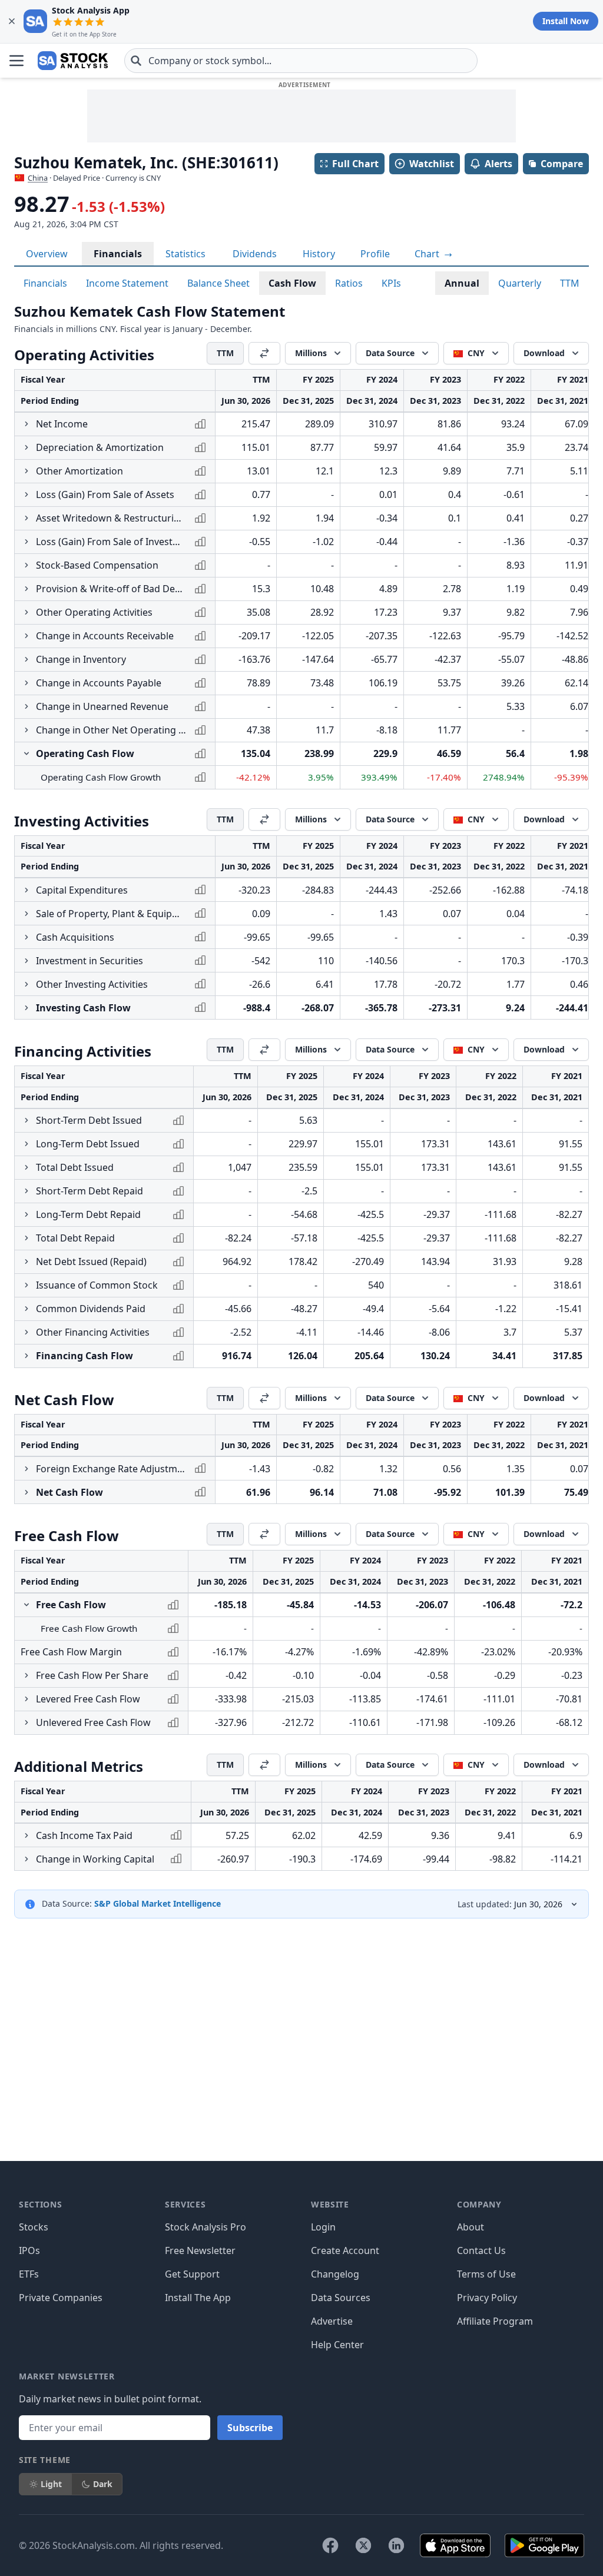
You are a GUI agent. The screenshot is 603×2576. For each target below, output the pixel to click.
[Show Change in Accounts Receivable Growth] (26, 636)
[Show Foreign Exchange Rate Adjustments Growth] (26, 1469)
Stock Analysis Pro (206, 2227)
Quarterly (520, 283)
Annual (462, 283)
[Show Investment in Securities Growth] (26, 961)
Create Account (345, 2250)
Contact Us (481, 2250)
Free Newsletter (200, 2250)
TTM (570, 283)
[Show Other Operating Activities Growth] (26, 612)
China (38, 178)
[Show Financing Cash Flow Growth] (26, 1356)
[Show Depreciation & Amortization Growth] (26, 447)
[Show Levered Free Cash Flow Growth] (26, 1699)
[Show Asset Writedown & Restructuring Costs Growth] (26, 518)
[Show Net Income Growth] (26, 424)
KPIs (391, 283)
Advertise (332, 2321)
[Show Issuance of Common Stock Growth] (26, 1285)
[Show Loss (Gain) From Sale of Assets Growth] (26, 494)
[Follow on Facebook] (330, 2545)
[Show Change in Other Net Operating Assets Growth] (26, 730)
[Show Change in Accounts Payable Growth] (26, 683)
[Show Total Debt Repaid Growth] (26, 1238)
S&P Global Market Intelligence (158, 1903)
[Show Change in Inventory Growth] (26, 659)
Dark (103, 2484)
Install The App (198, 2298)
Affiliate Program (495, 2321)
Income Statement (127, 283)
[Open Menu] (16, 61)
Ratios (349, 283)
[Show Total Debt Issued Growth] (26, 1167)
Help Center (337, 2345)
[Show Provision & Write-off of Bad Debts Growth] (26, 589)
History (319, 254)
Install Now (566, 21)
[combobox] (301, 61)
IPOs (29, 2250)
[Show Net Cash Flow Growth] (26, 1492)
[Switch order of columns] (264, 353)
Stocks (34, 2227)
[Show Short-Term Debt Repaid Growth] (26, 1191)
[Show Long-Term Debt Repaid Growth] (26, 1214)
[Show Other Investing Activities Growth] (26, 984)
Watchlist (432, 164)
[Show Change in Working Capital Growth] (26, 1859)
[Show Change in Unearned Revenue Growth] (26, 706)
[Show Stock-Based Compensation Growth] (26, 565)
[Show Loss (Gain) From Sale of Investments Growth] (26, 542)
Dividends (255, 254)
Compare (562, 164)
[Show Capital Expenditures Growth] (26, 890)
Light (51, 2484)
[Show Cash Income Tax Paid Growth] (26, 1835)
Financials (118, 254)
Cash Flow (292, 283)
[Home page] (73, 61)
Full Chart (355, 164)
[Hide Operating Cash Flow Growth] (26, 753)
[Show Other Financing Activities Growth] (26, 1332)
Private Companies (61, 2298)
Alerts (498, 164)
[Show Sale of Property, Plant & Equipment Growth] (26, 914)
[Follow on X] (363, 2545)
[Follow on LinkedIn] (396, 2545)
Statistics (185, 254)
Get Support (192, 2274)
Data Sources (341, 2298)
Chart (428, 254)
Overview (47, 254)
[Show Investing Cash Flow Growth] (26, 1008)
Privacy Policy (487, 2298)
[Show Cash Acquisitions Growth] (26, 937)
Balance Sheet (218, 283)
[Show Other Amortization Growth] (26, 471)
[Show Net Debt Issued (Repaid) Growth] (26, 1262)
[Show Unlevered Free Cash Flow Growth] (26, 1722)
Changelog (335, 2274)
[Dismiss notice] (12, 21)
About (471, 2227)
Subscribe (250, 2428)
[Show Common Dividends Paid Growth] (26, 1309)
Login (323, 2227)
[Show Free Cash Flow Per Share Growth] (26, 1675)
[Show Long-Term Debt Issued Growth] (26, 1144)
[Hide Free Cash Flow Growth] (26, 1605)
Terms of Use (486, 2274)
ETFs (29, 2274)
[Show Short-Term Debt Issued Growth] (26, 1120)
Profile (375, 254)
